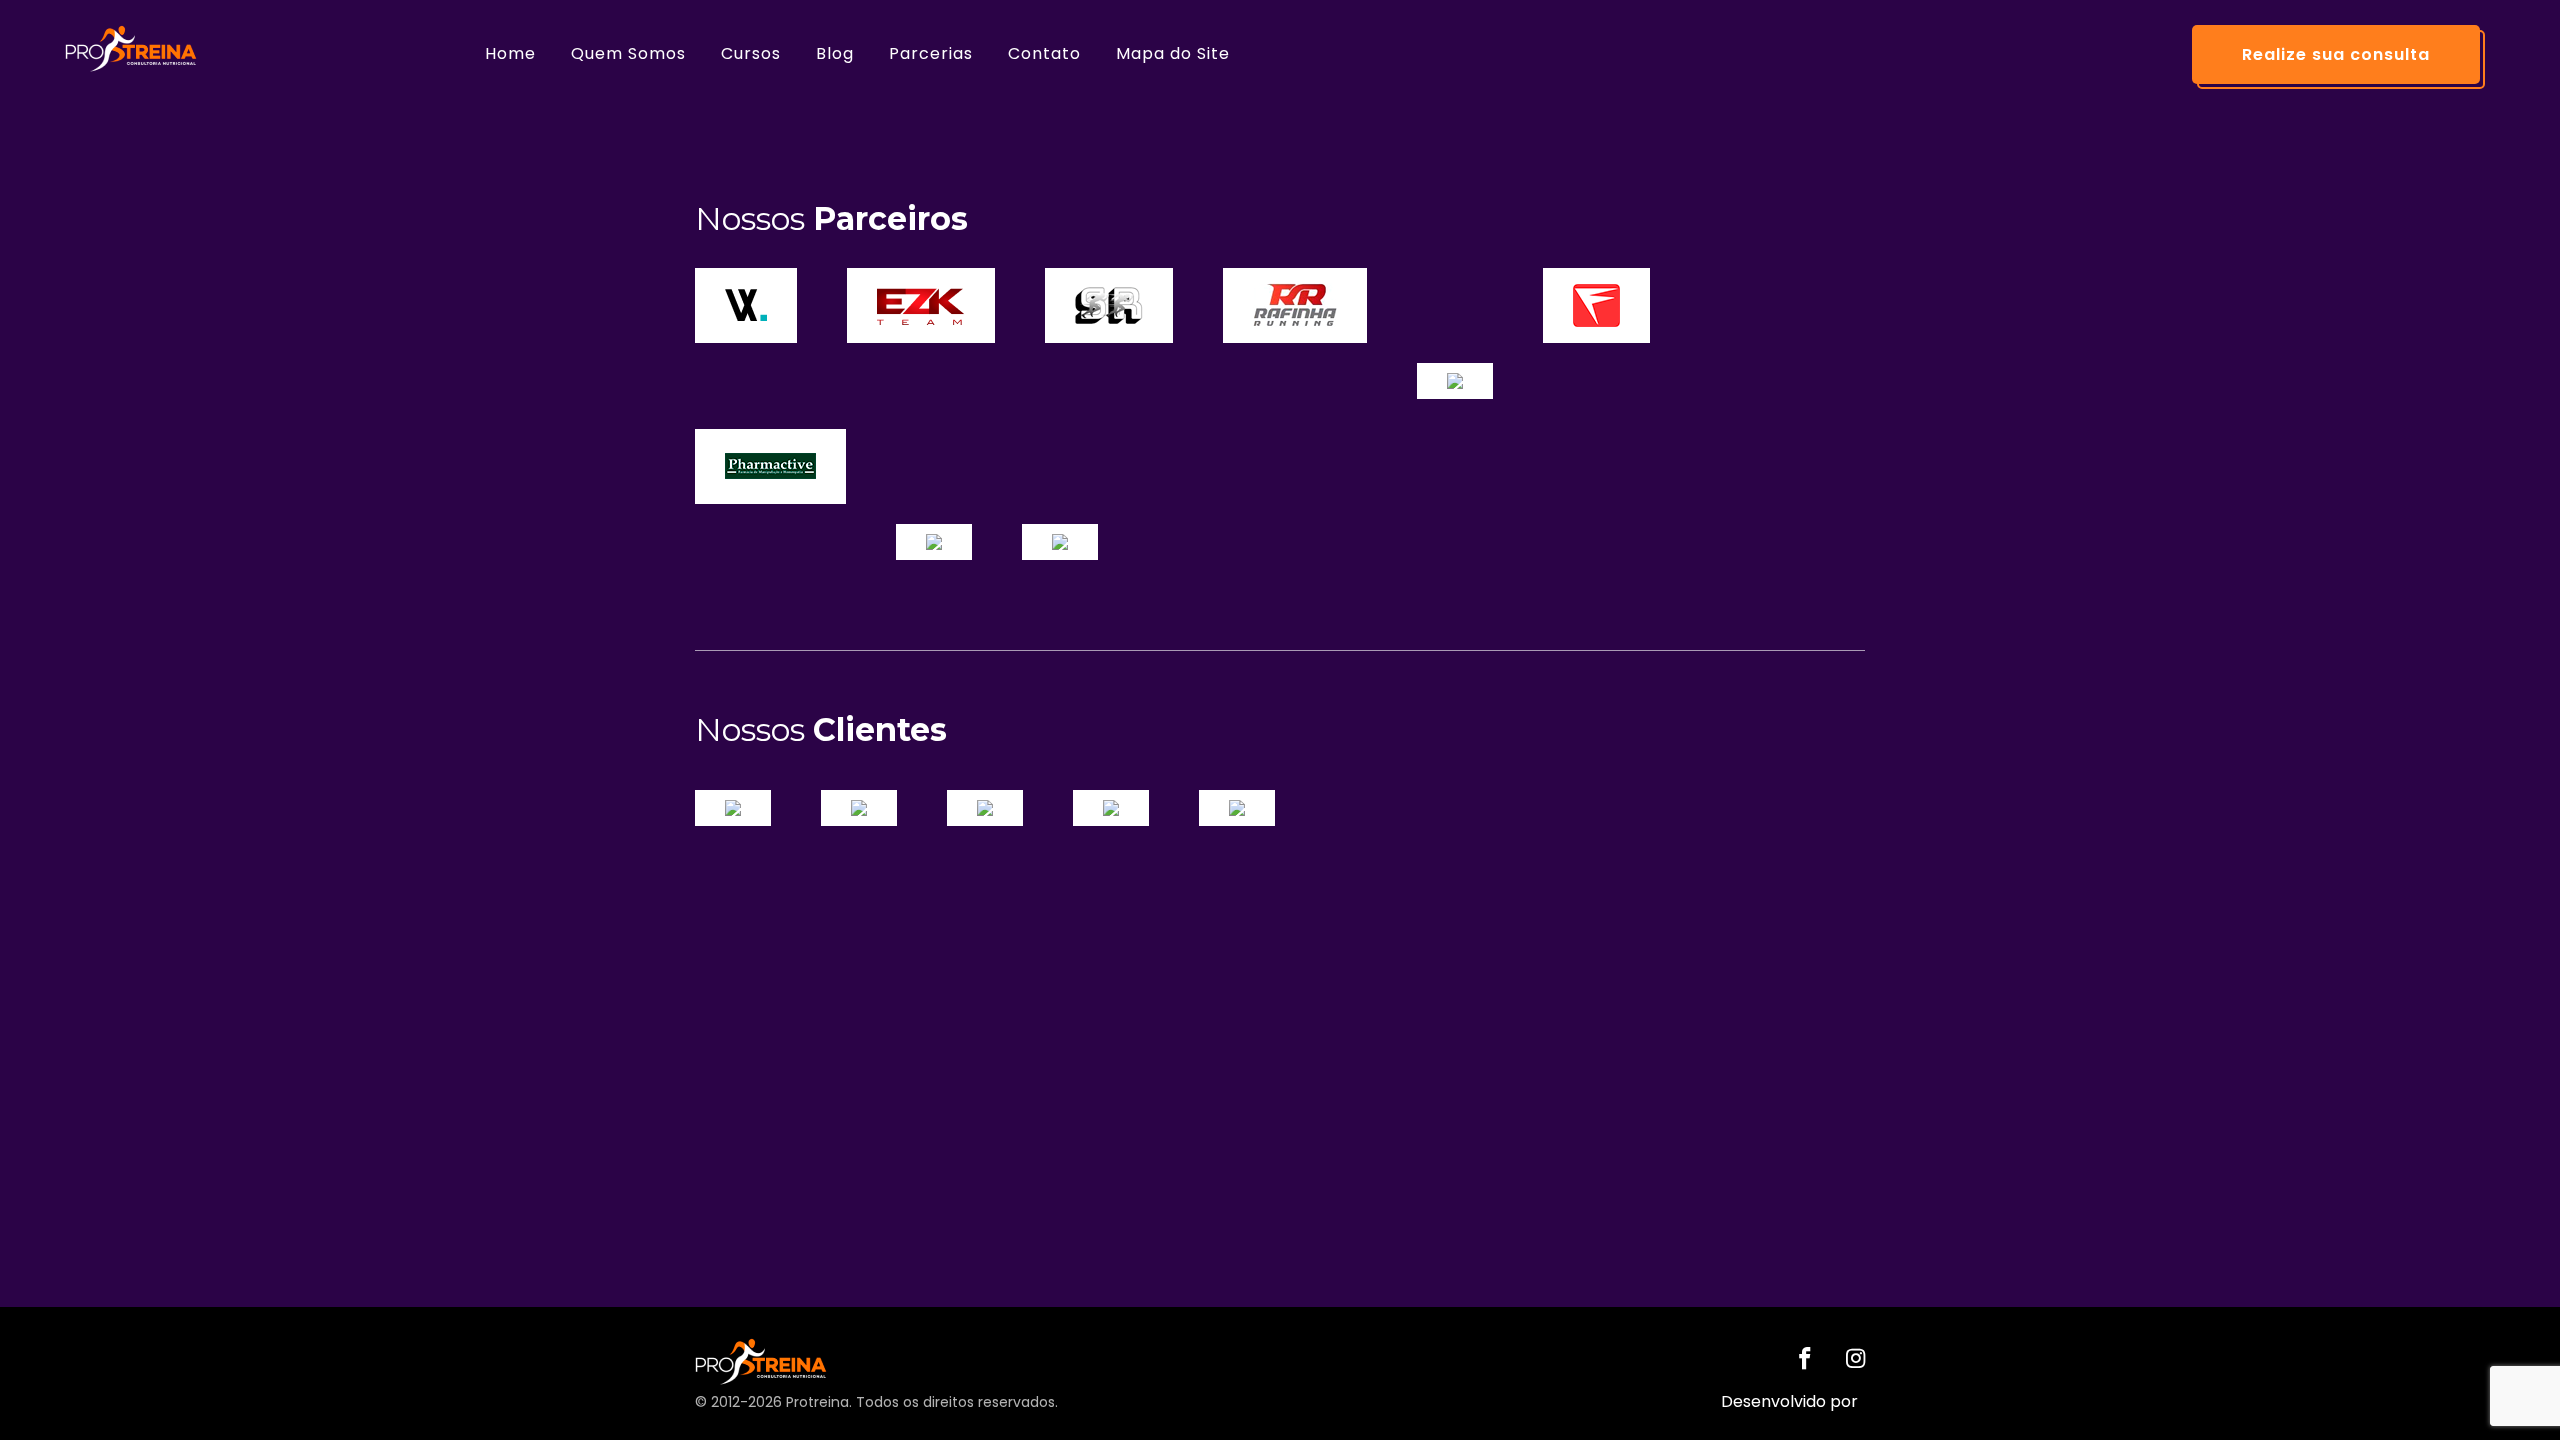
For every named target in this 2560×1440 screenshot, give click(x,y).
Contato (1044, 53)
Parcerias (931, 53)
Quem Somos (628, 53)
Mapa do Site (1173, 53)
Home (510, 53)
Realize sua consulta (2336, 54)
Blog (835, 53)
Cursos (751, 53)
